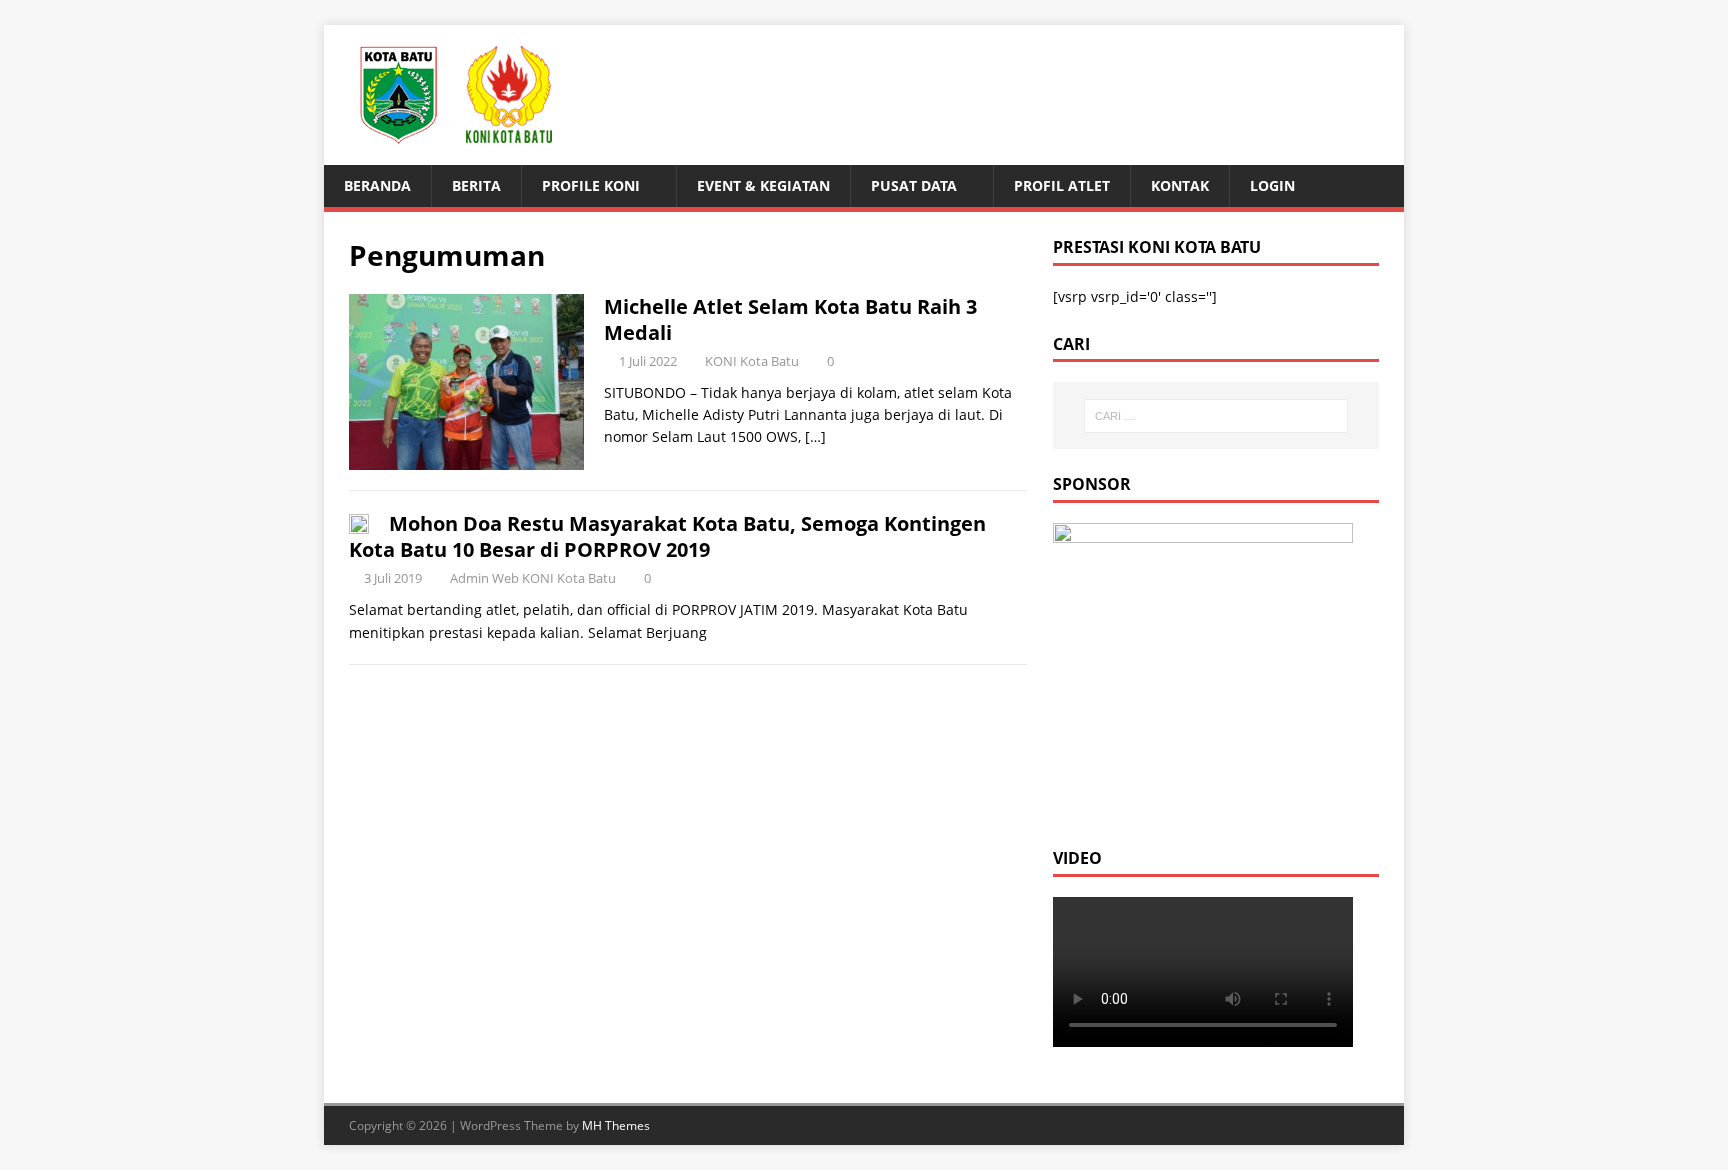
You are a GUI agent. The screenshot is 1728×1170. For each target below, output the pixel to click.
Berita (476, 185)
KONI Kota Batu (752, 361)
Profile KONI (591, 185)
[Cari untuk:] (1216, 416)
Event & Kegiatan (763, 185)
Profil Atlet (1062, 185)
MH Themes (616, 1125)
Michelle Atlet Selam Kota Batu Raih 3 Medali (790, 319)
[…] (815, 436)
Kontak (1180, 185)
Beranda (377, 185)
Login (1272, 185)
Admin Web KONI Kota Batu (533, 578)
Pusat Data (914, 185)
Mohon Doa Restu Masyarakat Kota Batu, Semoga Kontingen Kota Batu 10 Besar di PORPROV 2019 (667, 536)
